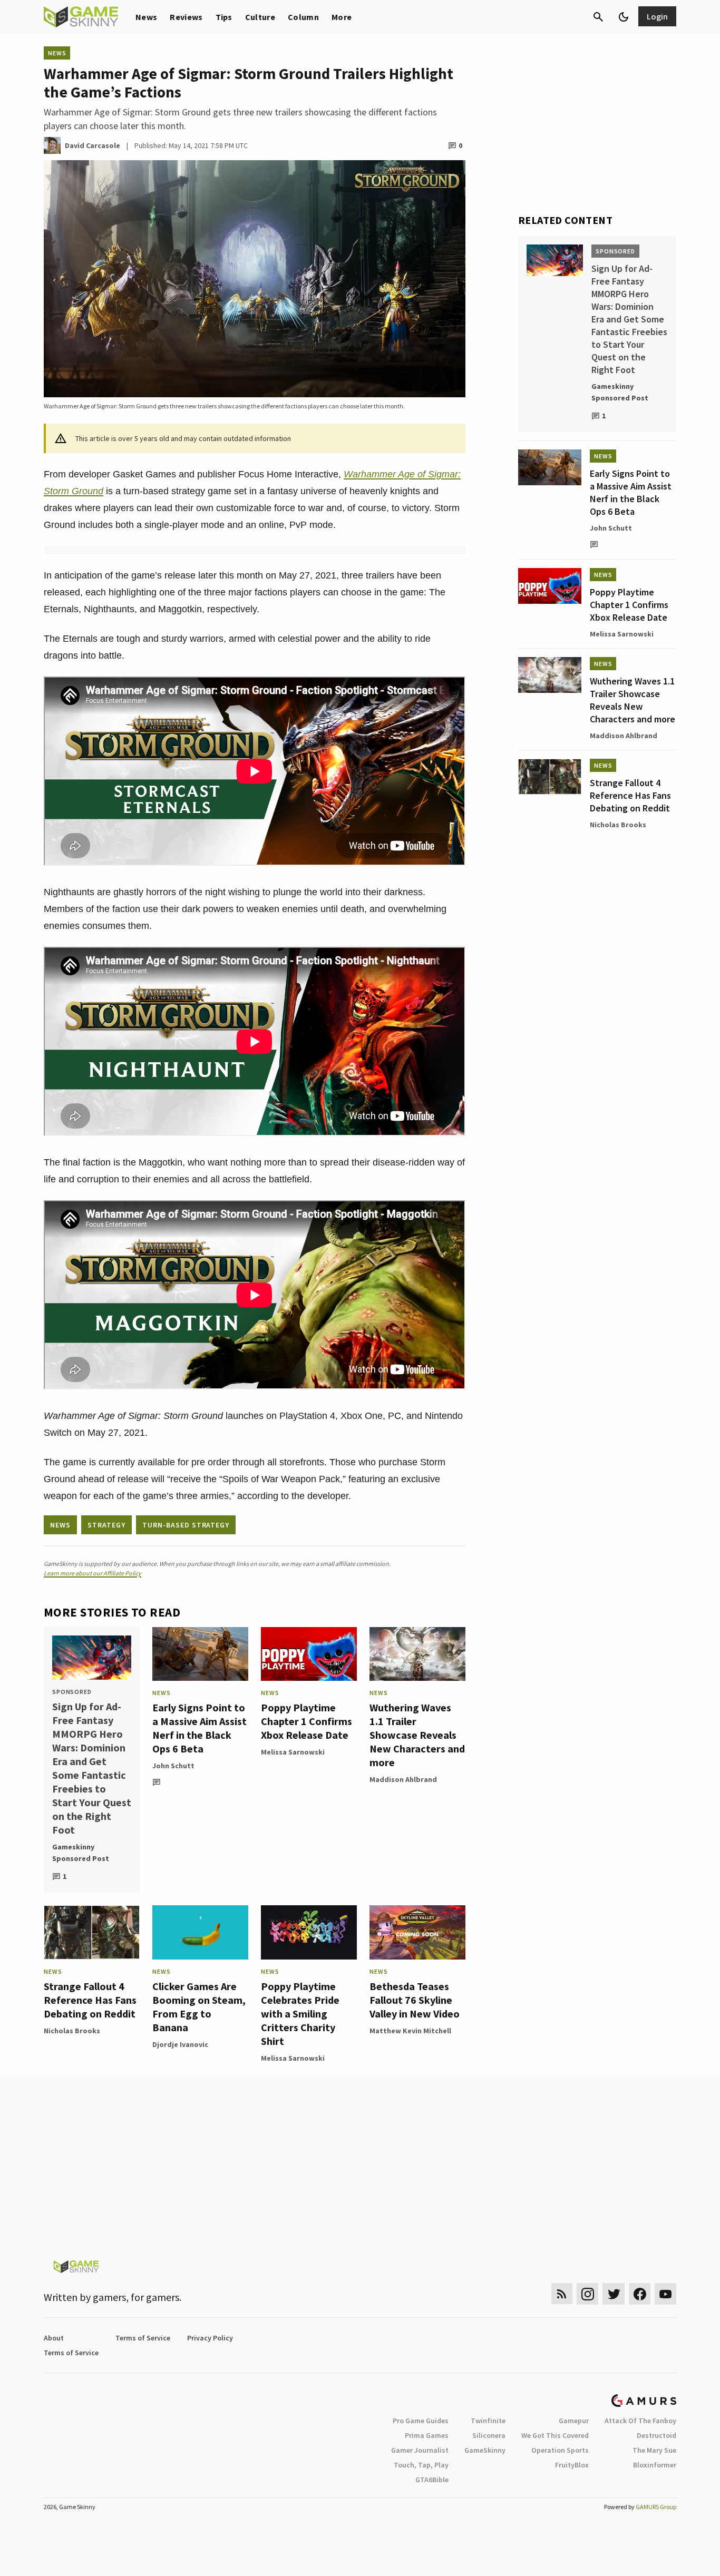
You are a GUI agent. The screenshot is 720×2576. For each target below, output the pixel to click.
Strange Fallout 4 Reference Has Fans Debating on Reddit (90, 2000)
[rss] (562, 2294)
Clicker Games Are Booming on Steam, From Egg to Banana (199, 2007)
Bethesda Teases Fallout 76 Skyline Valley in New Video (415, 2000)
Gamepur (574, 2421)
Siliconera (489, 2435)
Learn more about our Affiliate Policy (93, 1573)
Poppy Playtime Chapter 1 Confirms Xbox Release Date (307, 1721)
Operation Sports (560, 2450)
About (54, 2338)
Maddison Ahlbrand (403, 1779)
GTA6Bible (432, 2480)
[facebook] (640, 2294)
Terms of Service (143, 2338)
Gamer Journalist (420, 2450)
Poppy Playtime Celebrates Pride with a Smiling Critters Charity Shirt (300, 2014)
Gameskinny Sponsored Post (81, 1853)
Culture (260, 17)
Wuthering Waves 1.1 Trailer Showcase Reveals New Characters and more (417, 1735)
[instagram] (587, 2294)
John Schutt (173, 1766)
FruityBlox (572, 2465)
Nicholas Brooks (72, 2031)
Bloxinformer (655, 2465)
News (146, 17)
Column (303, 17)
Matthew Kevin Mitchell (410, 2031)
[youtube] (666, 2294)
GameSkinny (485, 2450)
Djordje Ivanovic (180, 2044)
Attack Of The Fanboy (640, 2421)
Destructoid (656, 2435)
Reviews (186, 17)
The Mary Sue (654, 2450)
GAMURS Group (656, 2507)
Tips (224, 17)
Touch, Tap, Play (421, 2465)
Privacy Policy (210, 2338)
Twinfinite (488, 2421)
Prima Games (427, 2435)
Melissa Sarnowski (293, 1752)
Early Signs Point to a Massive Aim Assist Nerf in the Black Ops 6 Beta (200, 1728)
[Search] (598, 17)
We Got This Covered (555, 2435)
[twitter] (614, 2294)
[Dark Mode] (624, 17)
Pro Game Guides (421, 2421)
